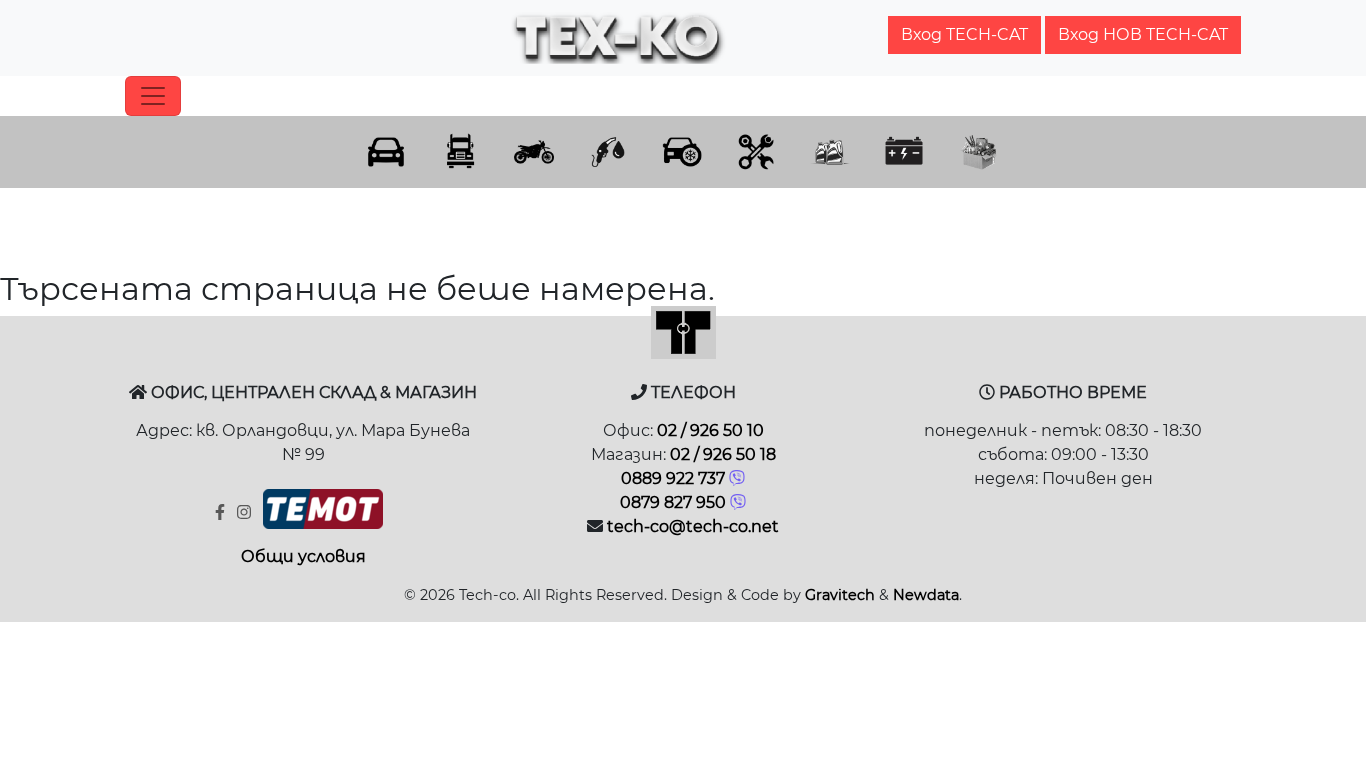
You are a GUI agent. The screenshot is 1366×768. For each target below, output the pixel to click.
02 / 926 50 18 (723, 454)
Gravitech (840, 595)
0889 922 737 (673, 478)
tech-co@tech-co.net (693, 526)
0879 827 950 (673, 502)
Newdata (926, 595)
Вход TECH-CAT (964, 34)
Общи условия (303, 556)
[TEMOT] (323, 514)
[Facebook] (222, 512)
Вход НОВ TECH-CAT (1143, 34)
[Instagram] (246, 512)
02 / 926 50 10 (710, 430)
